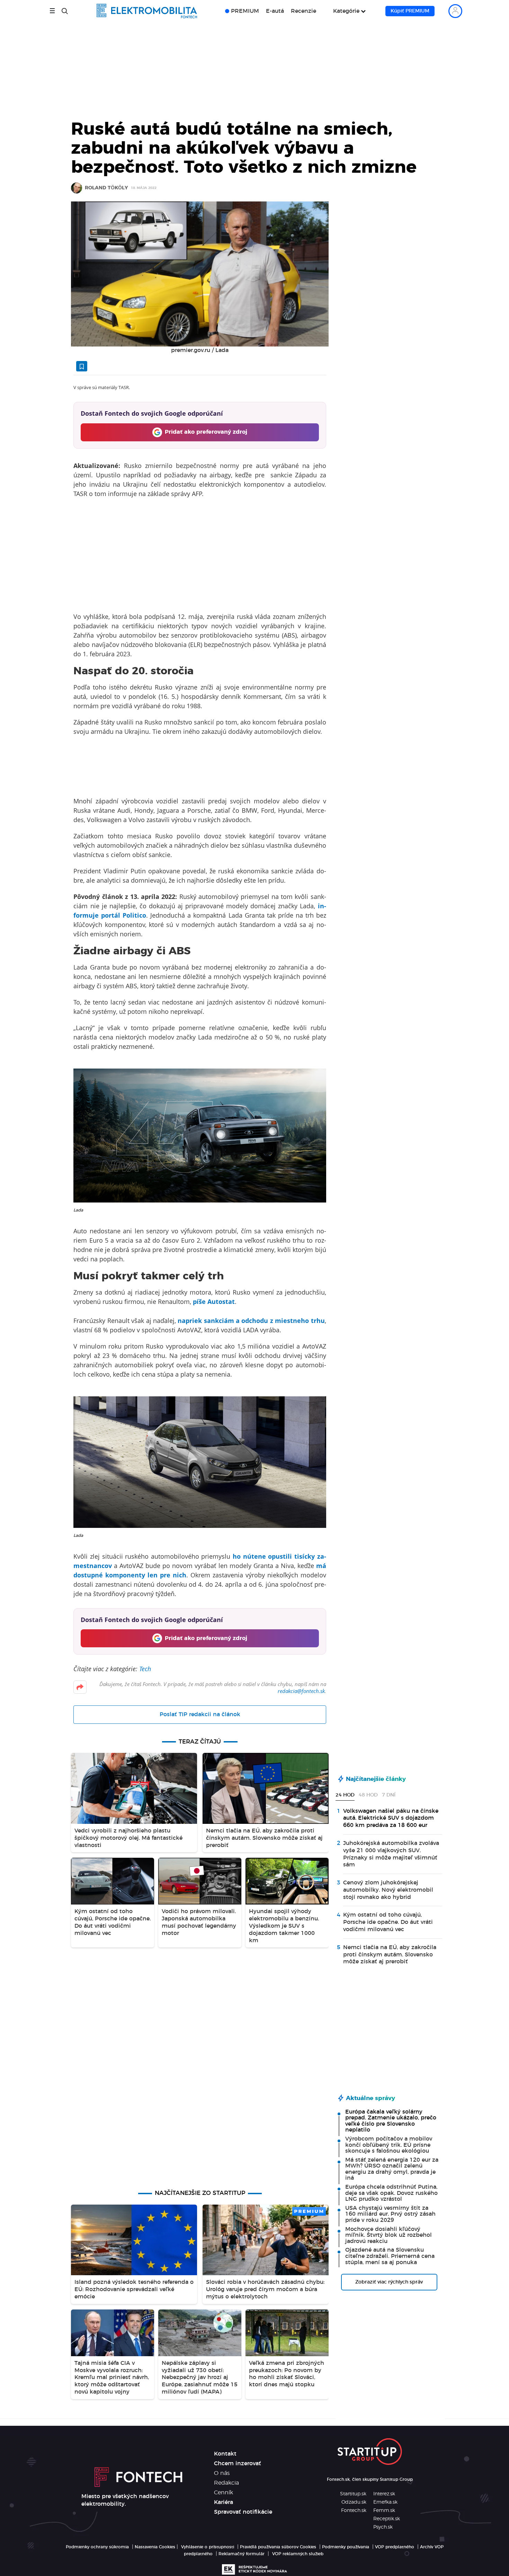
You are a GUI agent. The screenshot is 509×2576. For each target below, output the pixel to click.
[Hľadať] (65, 11)
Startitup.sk (353, 2494)
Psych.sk (383, 2527)
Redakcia (226, 2483)
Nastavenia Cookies (155, 2547)
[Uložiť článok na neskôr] (82, 366)
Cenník (224, 2493)
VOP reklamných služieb (298, 2554)
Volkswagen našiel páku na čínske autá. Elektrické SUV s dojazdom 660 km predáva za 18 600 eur (391, 1818)
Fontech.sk (354, 2511)
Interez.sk (384, 2494)
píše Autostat (214, 1301)
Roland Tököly (106, 188)
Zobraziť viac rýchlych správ (389, 2282)
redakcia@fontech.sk (301, 1691)
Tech (145, 1669)
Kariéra (224, 2502)
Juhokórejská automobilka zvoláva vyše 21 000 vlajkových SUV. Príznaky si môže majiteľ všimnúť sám (391, 1854)
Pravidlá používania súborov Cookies (278, 2547)
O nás (222, 2473)
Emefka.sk (385, 2502)
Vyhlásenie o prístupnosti (208, 2547)
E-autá (275, 11)
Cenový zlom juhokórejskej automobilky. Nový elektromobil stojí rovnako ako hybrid (388, 1890)
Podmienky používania (346, 2547)
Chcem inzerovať (238, 2464)
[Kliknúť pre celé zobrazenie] (200, 274)
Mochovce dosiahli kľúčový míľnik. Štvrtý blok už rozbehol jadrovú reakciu (389, 2235)
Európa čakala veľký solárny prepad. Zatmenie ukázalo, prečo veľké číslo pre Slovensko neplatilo (391, 2121)
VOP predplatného (395, 2547)
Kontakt (225, 2454)
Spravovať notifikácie (243, 2512)
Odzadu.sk (354, 2502)
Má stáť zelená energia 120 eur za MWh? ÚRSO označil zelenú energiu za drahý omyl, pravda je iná (392, 2169)
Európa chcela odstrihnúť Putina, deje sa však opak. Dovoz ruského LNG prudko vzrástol (391, 2193)
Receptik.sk (387, 2519)
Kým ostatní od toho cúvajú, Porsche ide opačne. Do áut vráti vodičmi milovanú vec (388, 1922)
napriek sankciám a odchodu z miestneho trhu (251, 1321)
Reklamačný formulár (242, 2554)
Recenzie (303, 11)
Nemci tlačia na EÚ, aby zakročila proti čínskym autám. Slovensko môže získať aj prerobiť (390, 1955)
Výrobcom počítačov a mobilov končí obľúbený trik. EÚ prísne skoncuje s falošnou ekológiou (389, 2145)
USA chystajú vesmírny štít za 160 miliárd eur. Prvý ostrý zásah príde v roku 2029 (390, 2214)
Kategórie (346, 11)
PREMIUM (245, 11)
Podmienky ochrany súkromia (97, 2547)
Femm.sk (384, 2511)
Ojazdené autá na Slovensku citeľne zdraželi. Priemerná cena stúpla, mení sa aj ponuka (390, 2256)
